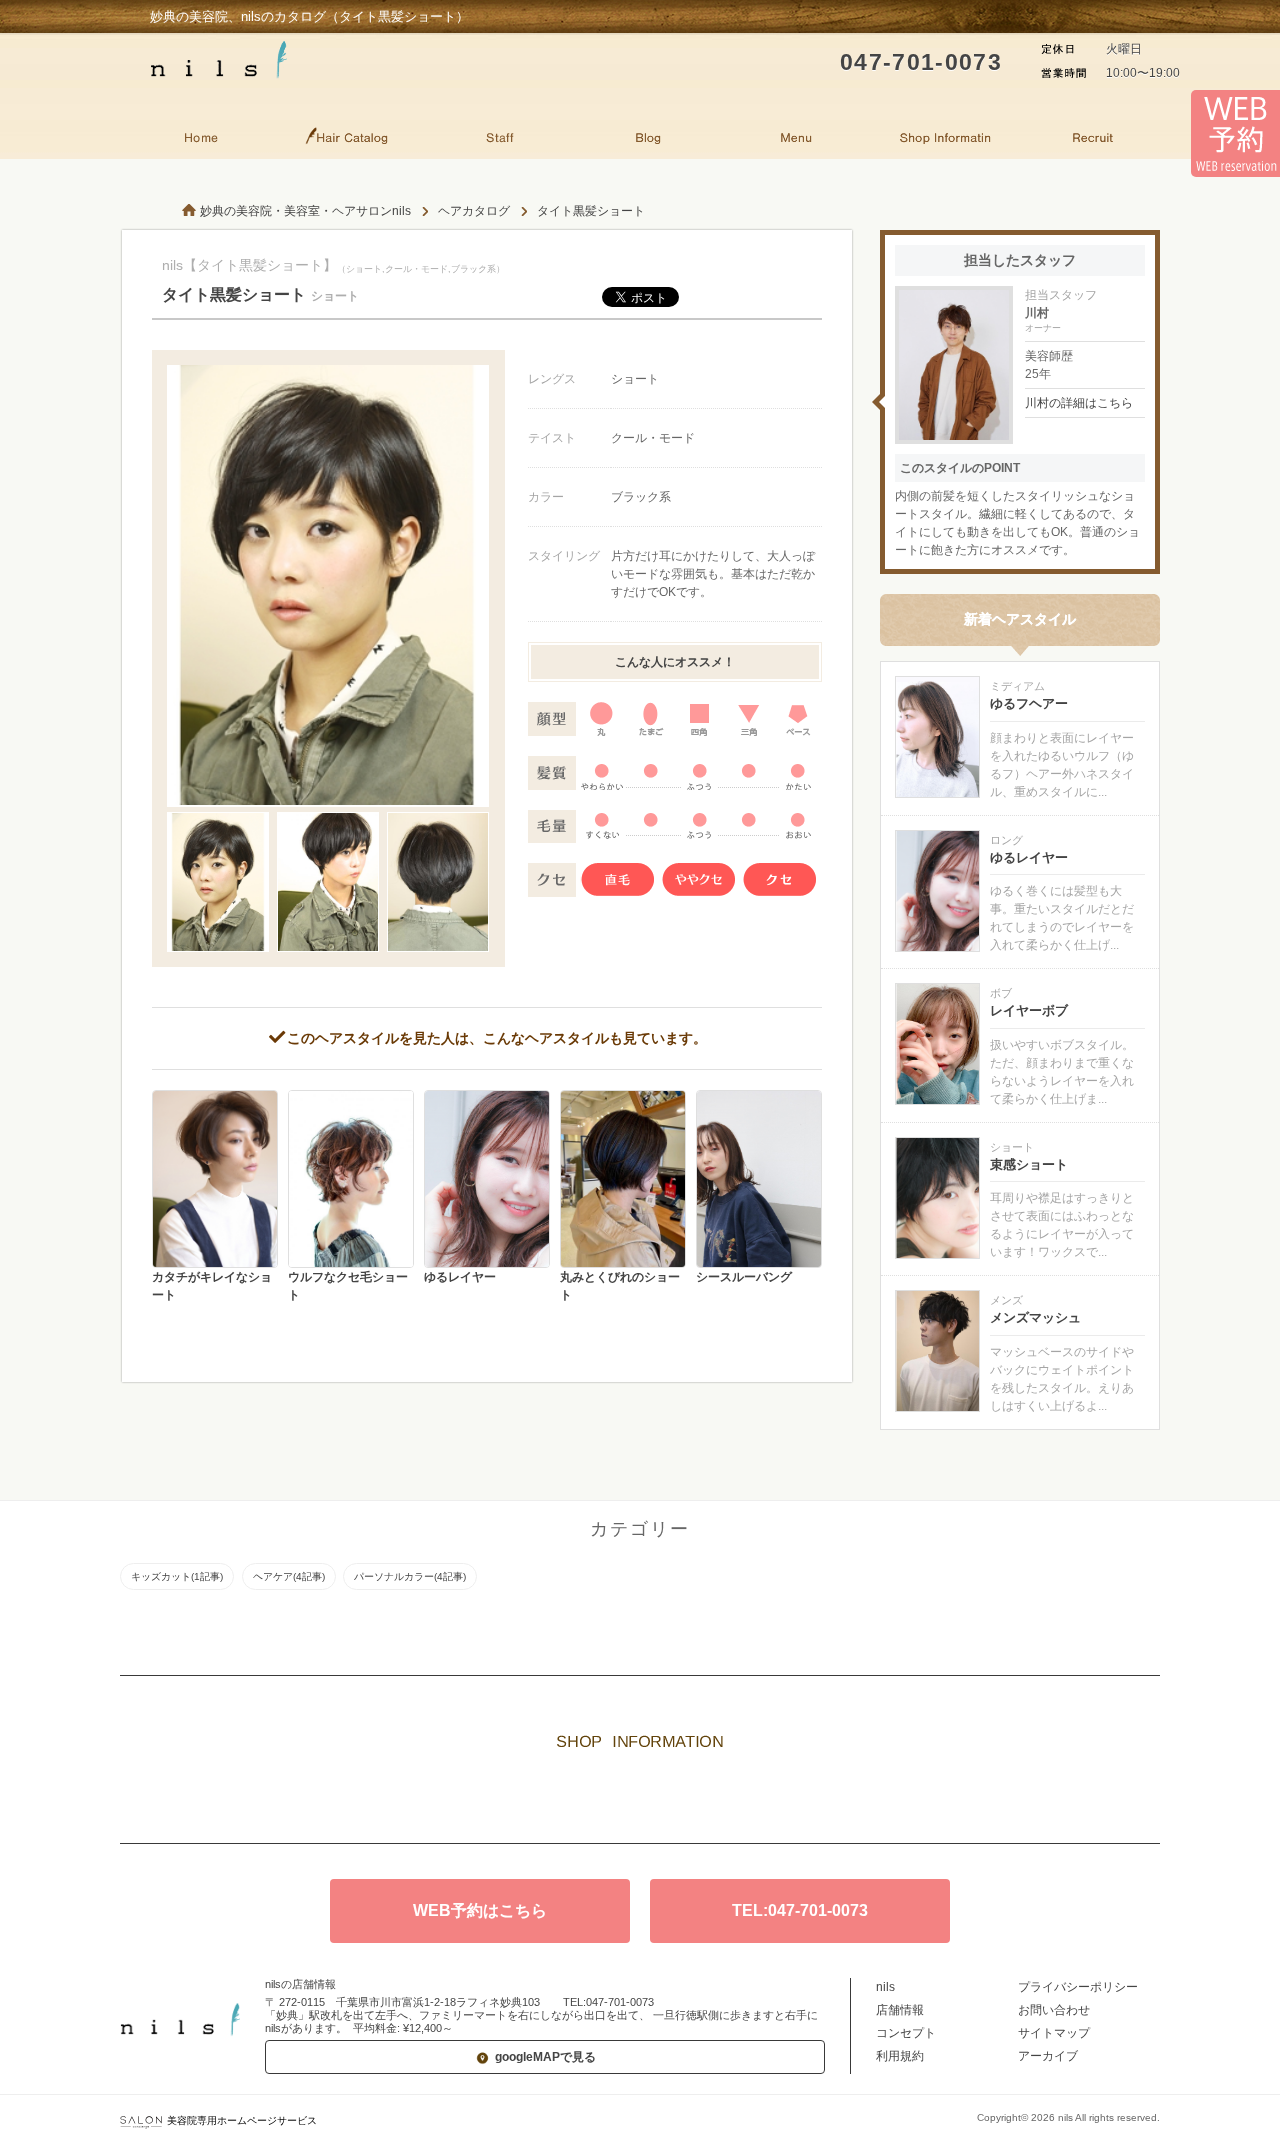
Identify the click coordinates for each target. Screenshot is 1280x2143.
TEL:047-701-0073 (800, 1910)
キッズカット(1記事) (177, 1576)
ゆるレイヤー (1029, 857)
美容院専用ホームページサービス (242, 2120)
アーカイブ (1048, 2056)
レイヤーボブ (1029, 1010)
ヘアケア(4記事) (289, 1576)
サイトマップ (1054, 2033)
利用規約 (900, 2056)
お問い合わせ (1054, 2010)
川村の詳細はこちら (1079, 403)
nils (885, 1987)
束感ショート (1029, 1164)
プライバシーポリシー (1078, 1987)
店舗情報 (900, 2010)
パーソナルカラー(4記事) (410, 1576)
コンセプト (906, 2033)
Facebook (670, 1797)
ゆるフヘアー (1029, 703)
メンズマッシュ (1035, 1317)
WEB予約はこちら (480, 1910)
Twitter (610, 1797)
